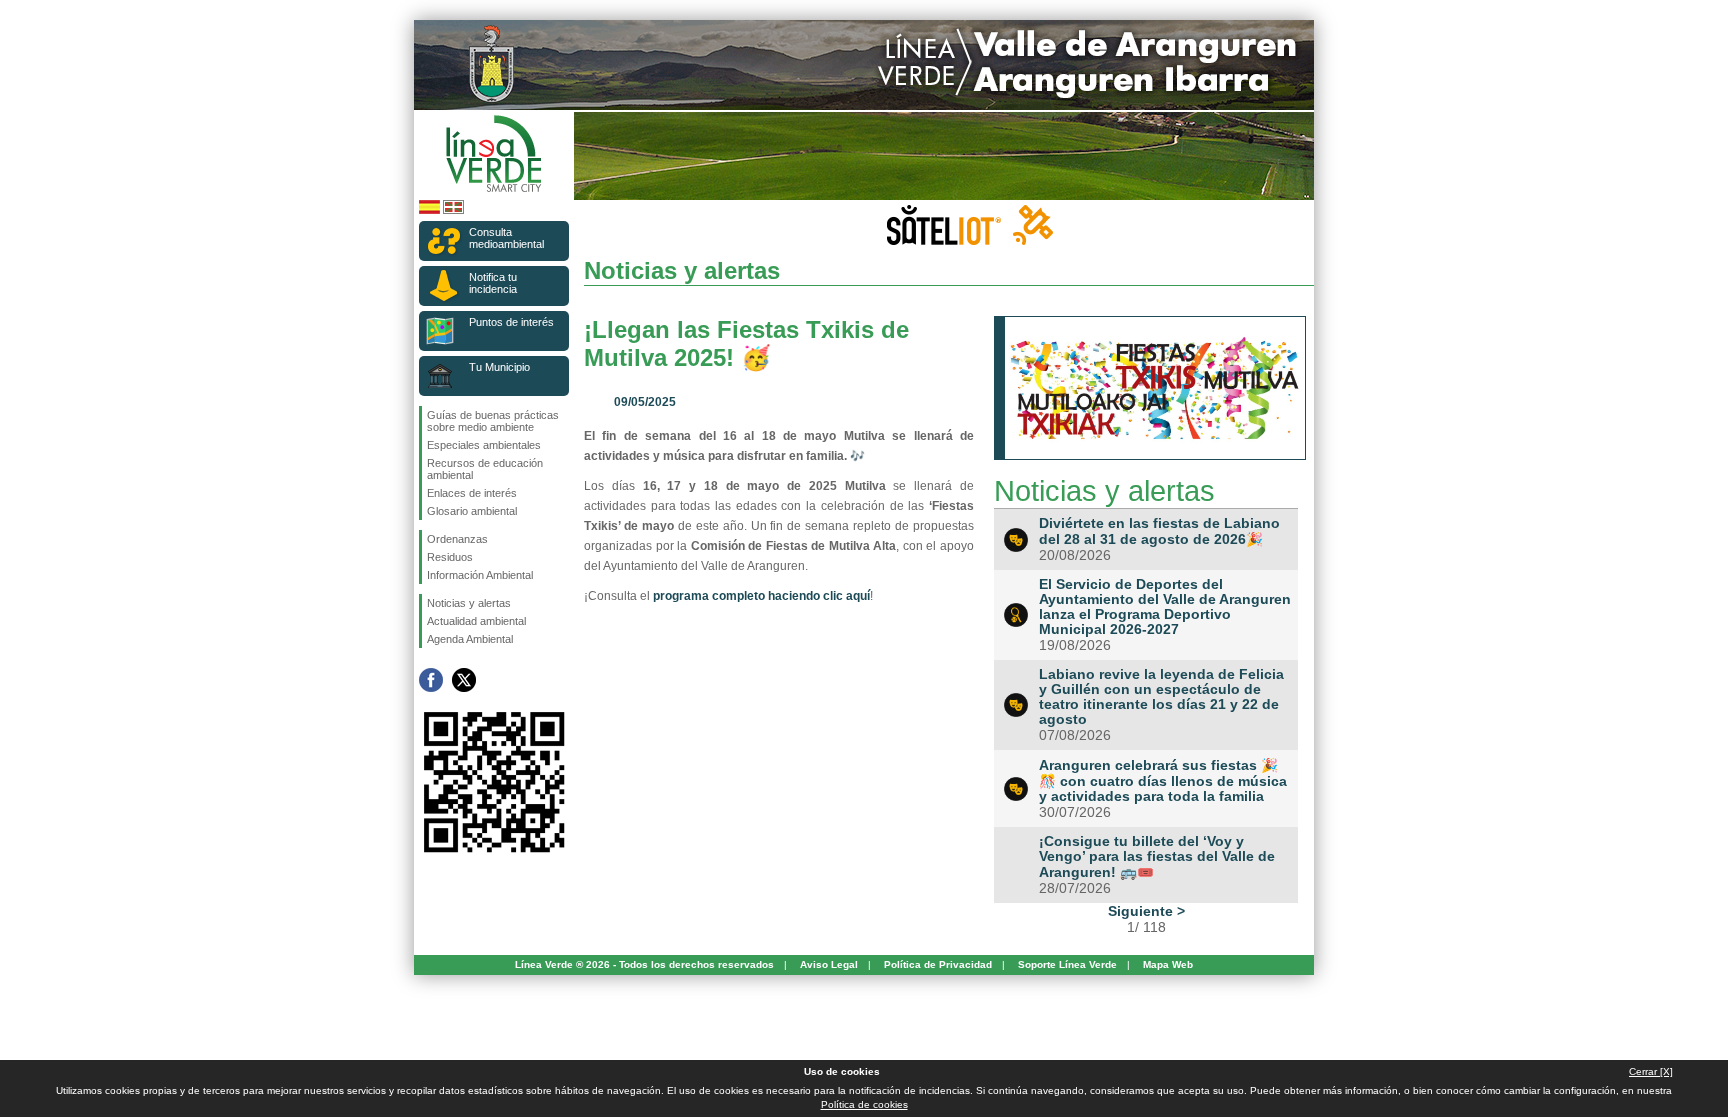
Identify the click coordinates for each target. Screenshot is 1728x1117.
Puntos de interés (511, 322)
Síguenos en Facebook (431, 680)
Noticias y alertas (469, 603)
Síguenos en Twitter (464, 680)
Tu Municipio (499, 367)
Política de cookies (864, 1104)
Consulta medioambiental (506, 238)
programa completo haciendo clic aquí (761, 596)
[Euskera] (453, 210)
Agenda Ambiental (470, 639)
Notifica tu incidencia (493, 283)
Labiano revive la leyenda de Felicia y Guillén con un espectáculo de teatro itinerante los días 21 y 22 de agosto (1161, 697)
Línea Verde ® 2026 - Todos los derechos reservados (644, 964)
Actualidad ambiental (476, 621)
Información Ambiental (480, 575)
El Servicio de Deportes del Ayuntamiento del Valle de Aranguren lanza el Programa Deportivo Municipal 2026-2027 (1165, 607)
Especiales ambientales (484, 445)
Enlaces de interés (472, 493)
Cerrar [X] (1651, 1071)
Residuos (450, 557)
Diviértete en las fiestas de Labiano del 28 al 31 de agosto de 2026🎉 (1159, 531)
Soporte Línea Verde (1067, 964)
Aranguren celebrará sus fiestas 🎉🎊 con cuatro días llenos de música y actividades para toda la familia (1163, 781)
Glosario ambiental (472, 511)
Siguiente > (1146, 911)
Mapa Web (1168, 964)
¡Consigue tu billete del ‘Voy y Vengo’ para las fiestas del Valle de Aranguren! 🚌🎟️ (1157, 857)
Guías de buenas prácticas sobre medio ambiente (493, 421)
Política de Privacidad (938, 964)
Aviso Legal (829, 964)
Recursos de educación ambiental (485, 469)
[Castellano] (429, 210)
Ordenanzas (457, 539)
